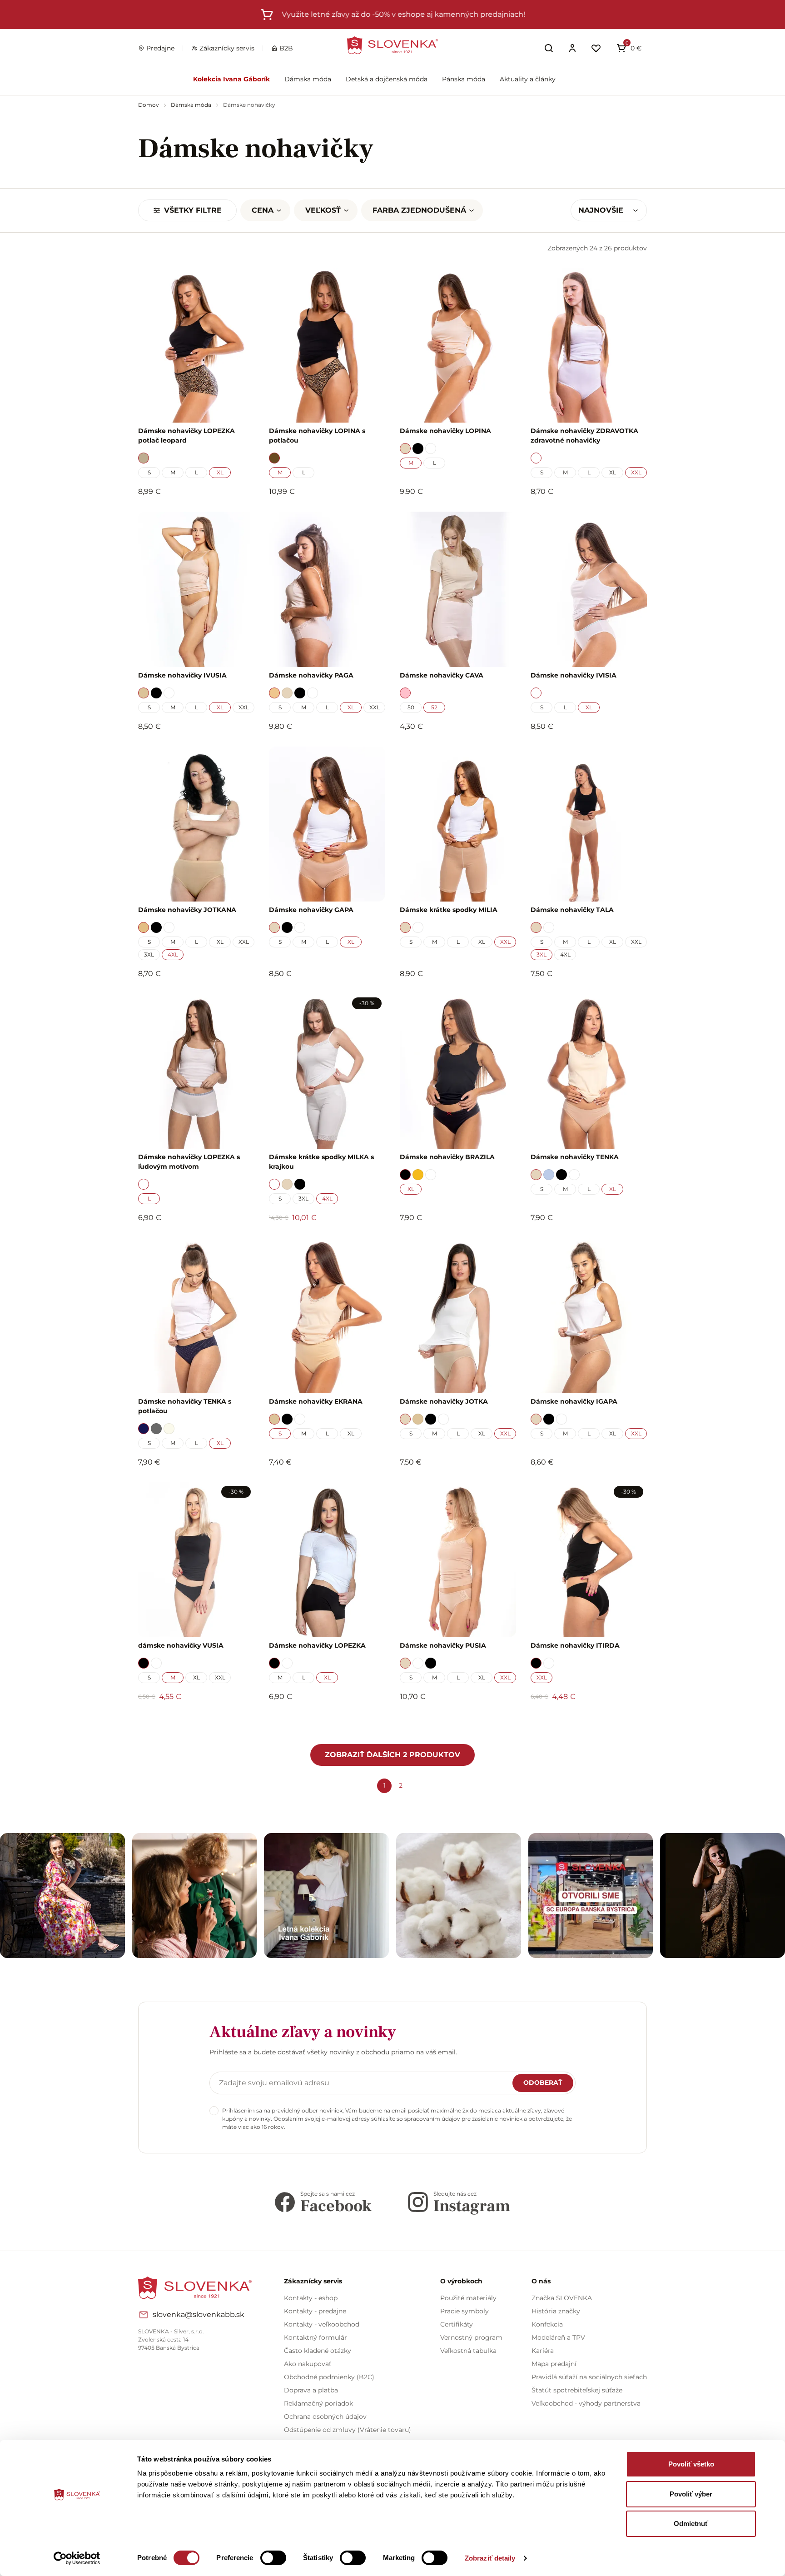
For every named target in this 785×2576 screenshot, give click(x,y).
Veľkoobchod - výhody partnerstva (586, 2403)
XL (220, 472)
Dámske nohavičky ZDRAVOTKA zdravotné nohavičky (584, 436)
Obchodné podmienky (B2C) (329, 2377)
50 (411, 707)
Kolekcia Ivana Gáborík (231, 79)
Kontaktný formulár (315, 2337)
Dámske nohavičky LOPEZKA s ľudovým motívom (189, 1162)
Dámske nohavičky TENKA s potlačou (185, 1406)
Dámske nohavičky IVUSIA (182, 675)
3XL (149, 954)
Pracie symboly (465, 2311)
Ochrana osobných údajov (325, 2417)
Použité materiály (468, 2298)
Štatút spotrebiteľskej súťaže (577, 2390)
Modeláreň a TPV (558, 2337)
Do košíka (191, 1721)
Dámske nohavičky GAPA (311, 910)
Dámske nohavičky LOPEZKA (317, 1645)
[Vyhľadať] (549, 48)
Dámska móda (308, 79)
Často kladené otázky (318, 2351)
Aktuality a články (528, 79)
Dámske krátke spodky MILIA (449, 910)
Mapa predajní (554, 2364)
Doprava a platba (311, 2390)
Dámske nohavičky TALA (572, 910)
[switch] (273, 2558)
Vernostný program (471, 2337)
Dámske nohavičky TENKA (575, 1157)
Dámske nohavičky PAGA (311, 675)
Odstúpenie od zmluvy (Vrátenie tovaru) (348, 2430)
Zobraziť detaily (490, 2558)
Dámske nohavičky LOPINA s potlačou (317, 436)
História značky (556, 2311)
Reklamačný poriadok (318, 2403)
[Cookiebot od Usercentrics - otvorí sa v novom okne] (77, 2558)
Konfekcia (547, 2324)
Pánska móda (464, 79)
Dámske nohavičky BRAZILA (447, 1157)
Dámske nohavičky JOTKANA (187, 910)
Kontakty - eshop (311, 2298)
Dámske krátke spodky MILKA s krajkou (321, 1162)
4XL (173, 954)
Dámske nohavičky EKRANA (316, 1401)
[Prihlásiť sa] (572, 48)
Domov (149, 105)
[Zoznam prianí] (596, 48)
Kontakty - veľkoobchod (322, 2324)
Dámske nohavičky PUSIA (443, 1645)
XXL (636, 472)
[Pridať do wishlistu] (243, 1722)
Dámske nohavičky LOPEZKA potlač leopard (186, 436)
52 (434, 707)
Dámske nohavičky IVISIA (574, 675)
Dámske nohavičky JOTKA (444, 1401)
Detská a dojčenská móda (387, 79)
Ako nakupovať (308, 2364)
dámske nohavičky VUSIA (181, 1645)
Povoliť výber (691, 2494)
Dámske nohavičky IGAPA (574, 1401)
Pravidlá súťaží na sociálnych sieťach (589, 2377)
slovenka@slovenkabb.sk (199, 2314)
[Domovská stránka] (392, 45)
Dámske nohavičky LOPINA (445, 431)
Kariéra (543, 2351)
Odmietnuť (691, 2524)
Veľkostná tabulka (468, 2351)
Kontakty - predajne (315, 2311)
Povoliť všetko (691, 2464)
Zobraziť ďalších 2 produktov (392, 1755)
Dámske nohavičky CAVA (442, 675)
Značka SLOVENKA (562, 2298)
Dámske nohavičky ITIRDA (575, 1645)
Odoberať (543, 2083)
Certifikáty (457, 2324)
